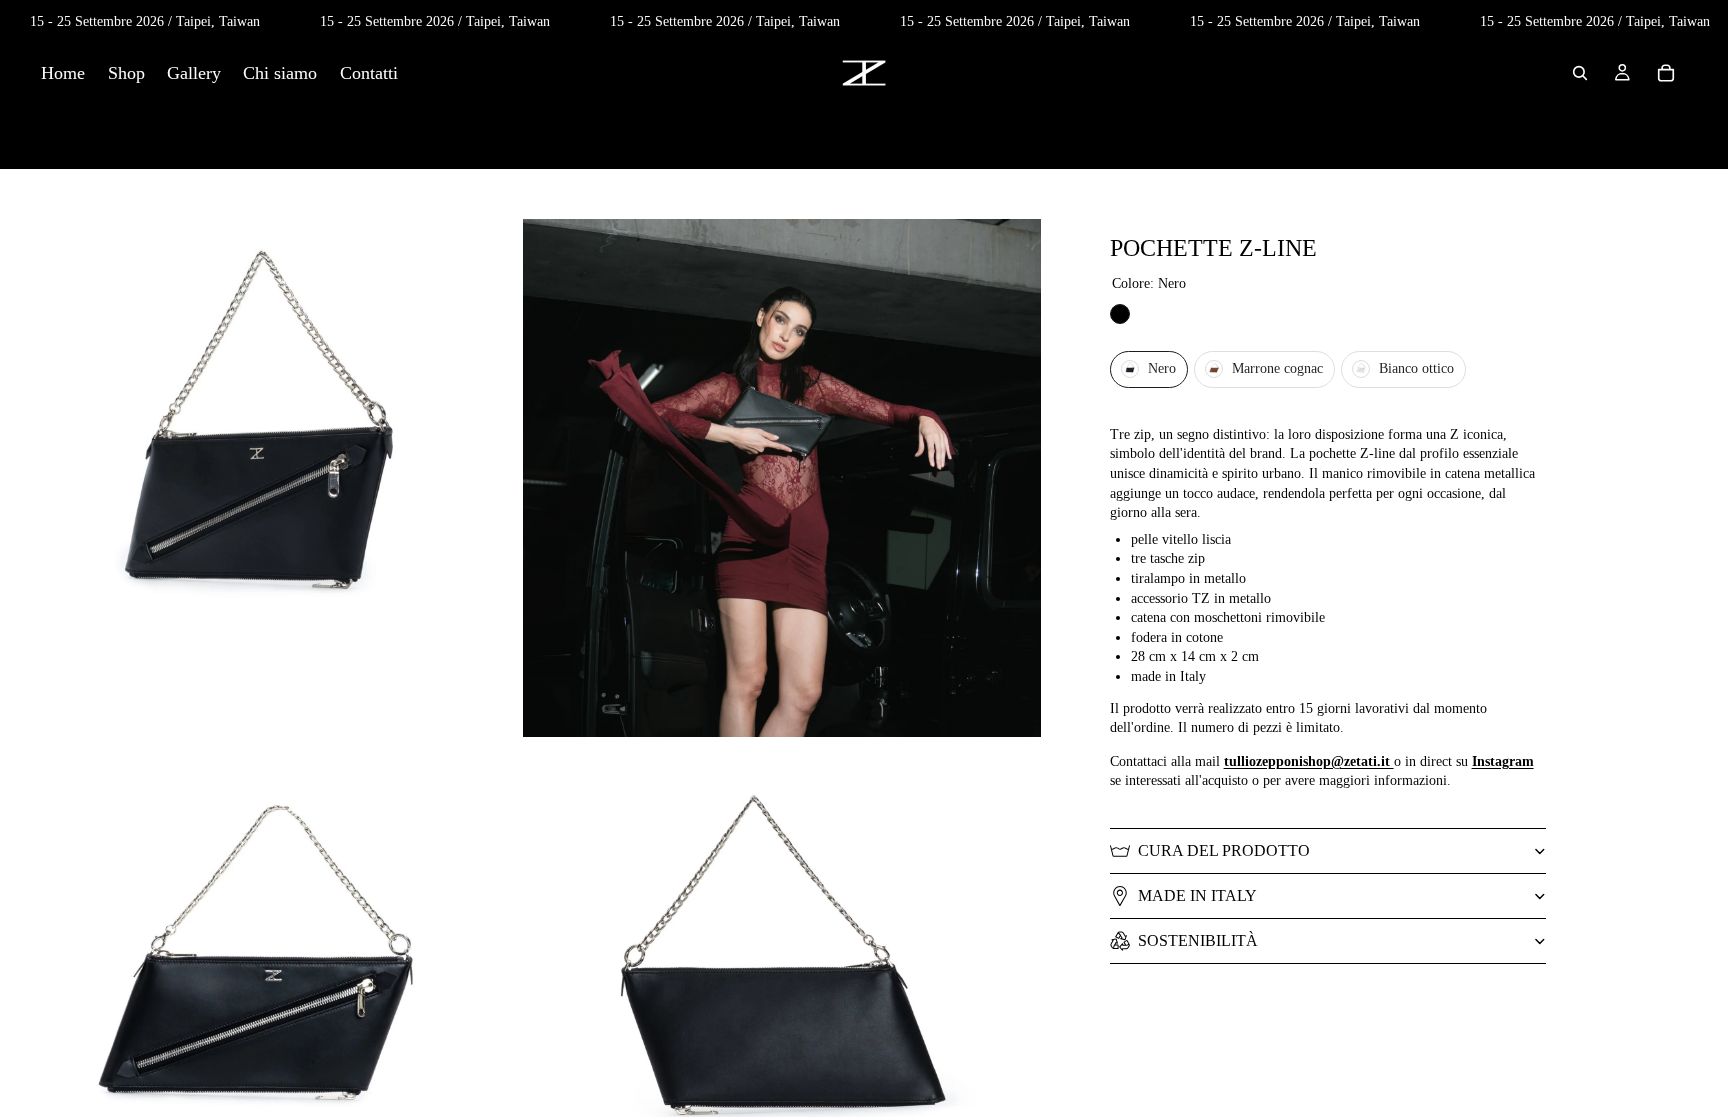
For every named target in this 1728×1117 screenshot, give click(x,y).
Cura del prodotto (1224, 850)
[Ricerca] (1580, 73)
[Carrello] (1666, 73)
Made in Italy (1197, 895)
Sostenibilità (1198, 940)
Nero (1120, 314)
